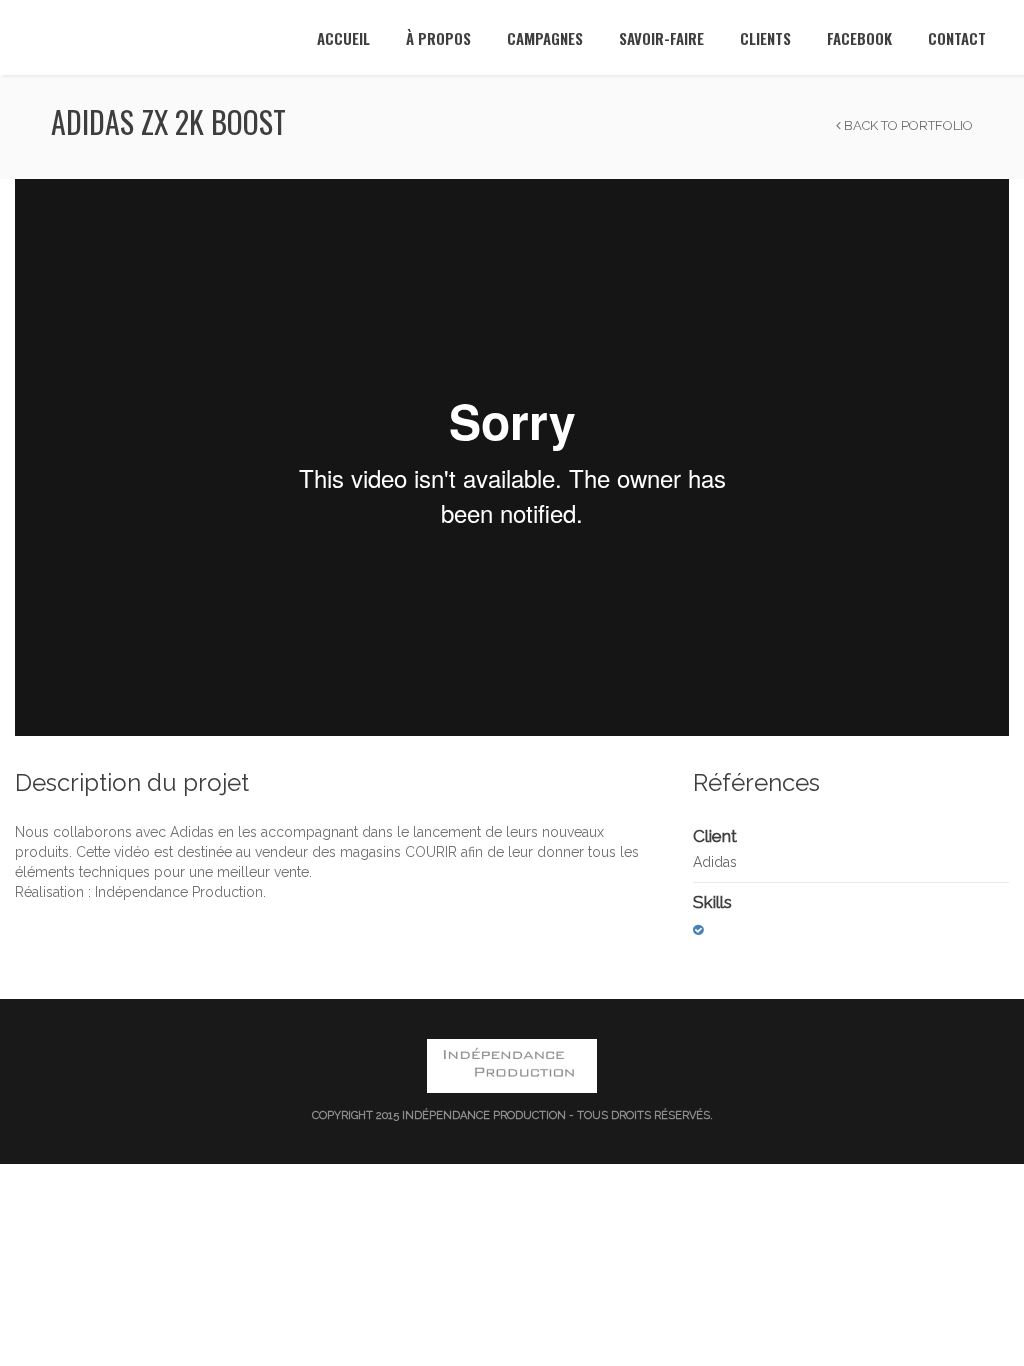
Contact (957, 38)
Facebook (859, 38)
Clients (765, 38)
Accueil (343, 38)
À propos (438, 38)
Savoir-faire (661, 38)
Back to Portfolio (907, 125)
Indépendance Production (484, 1115)
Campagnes (545, 38)
